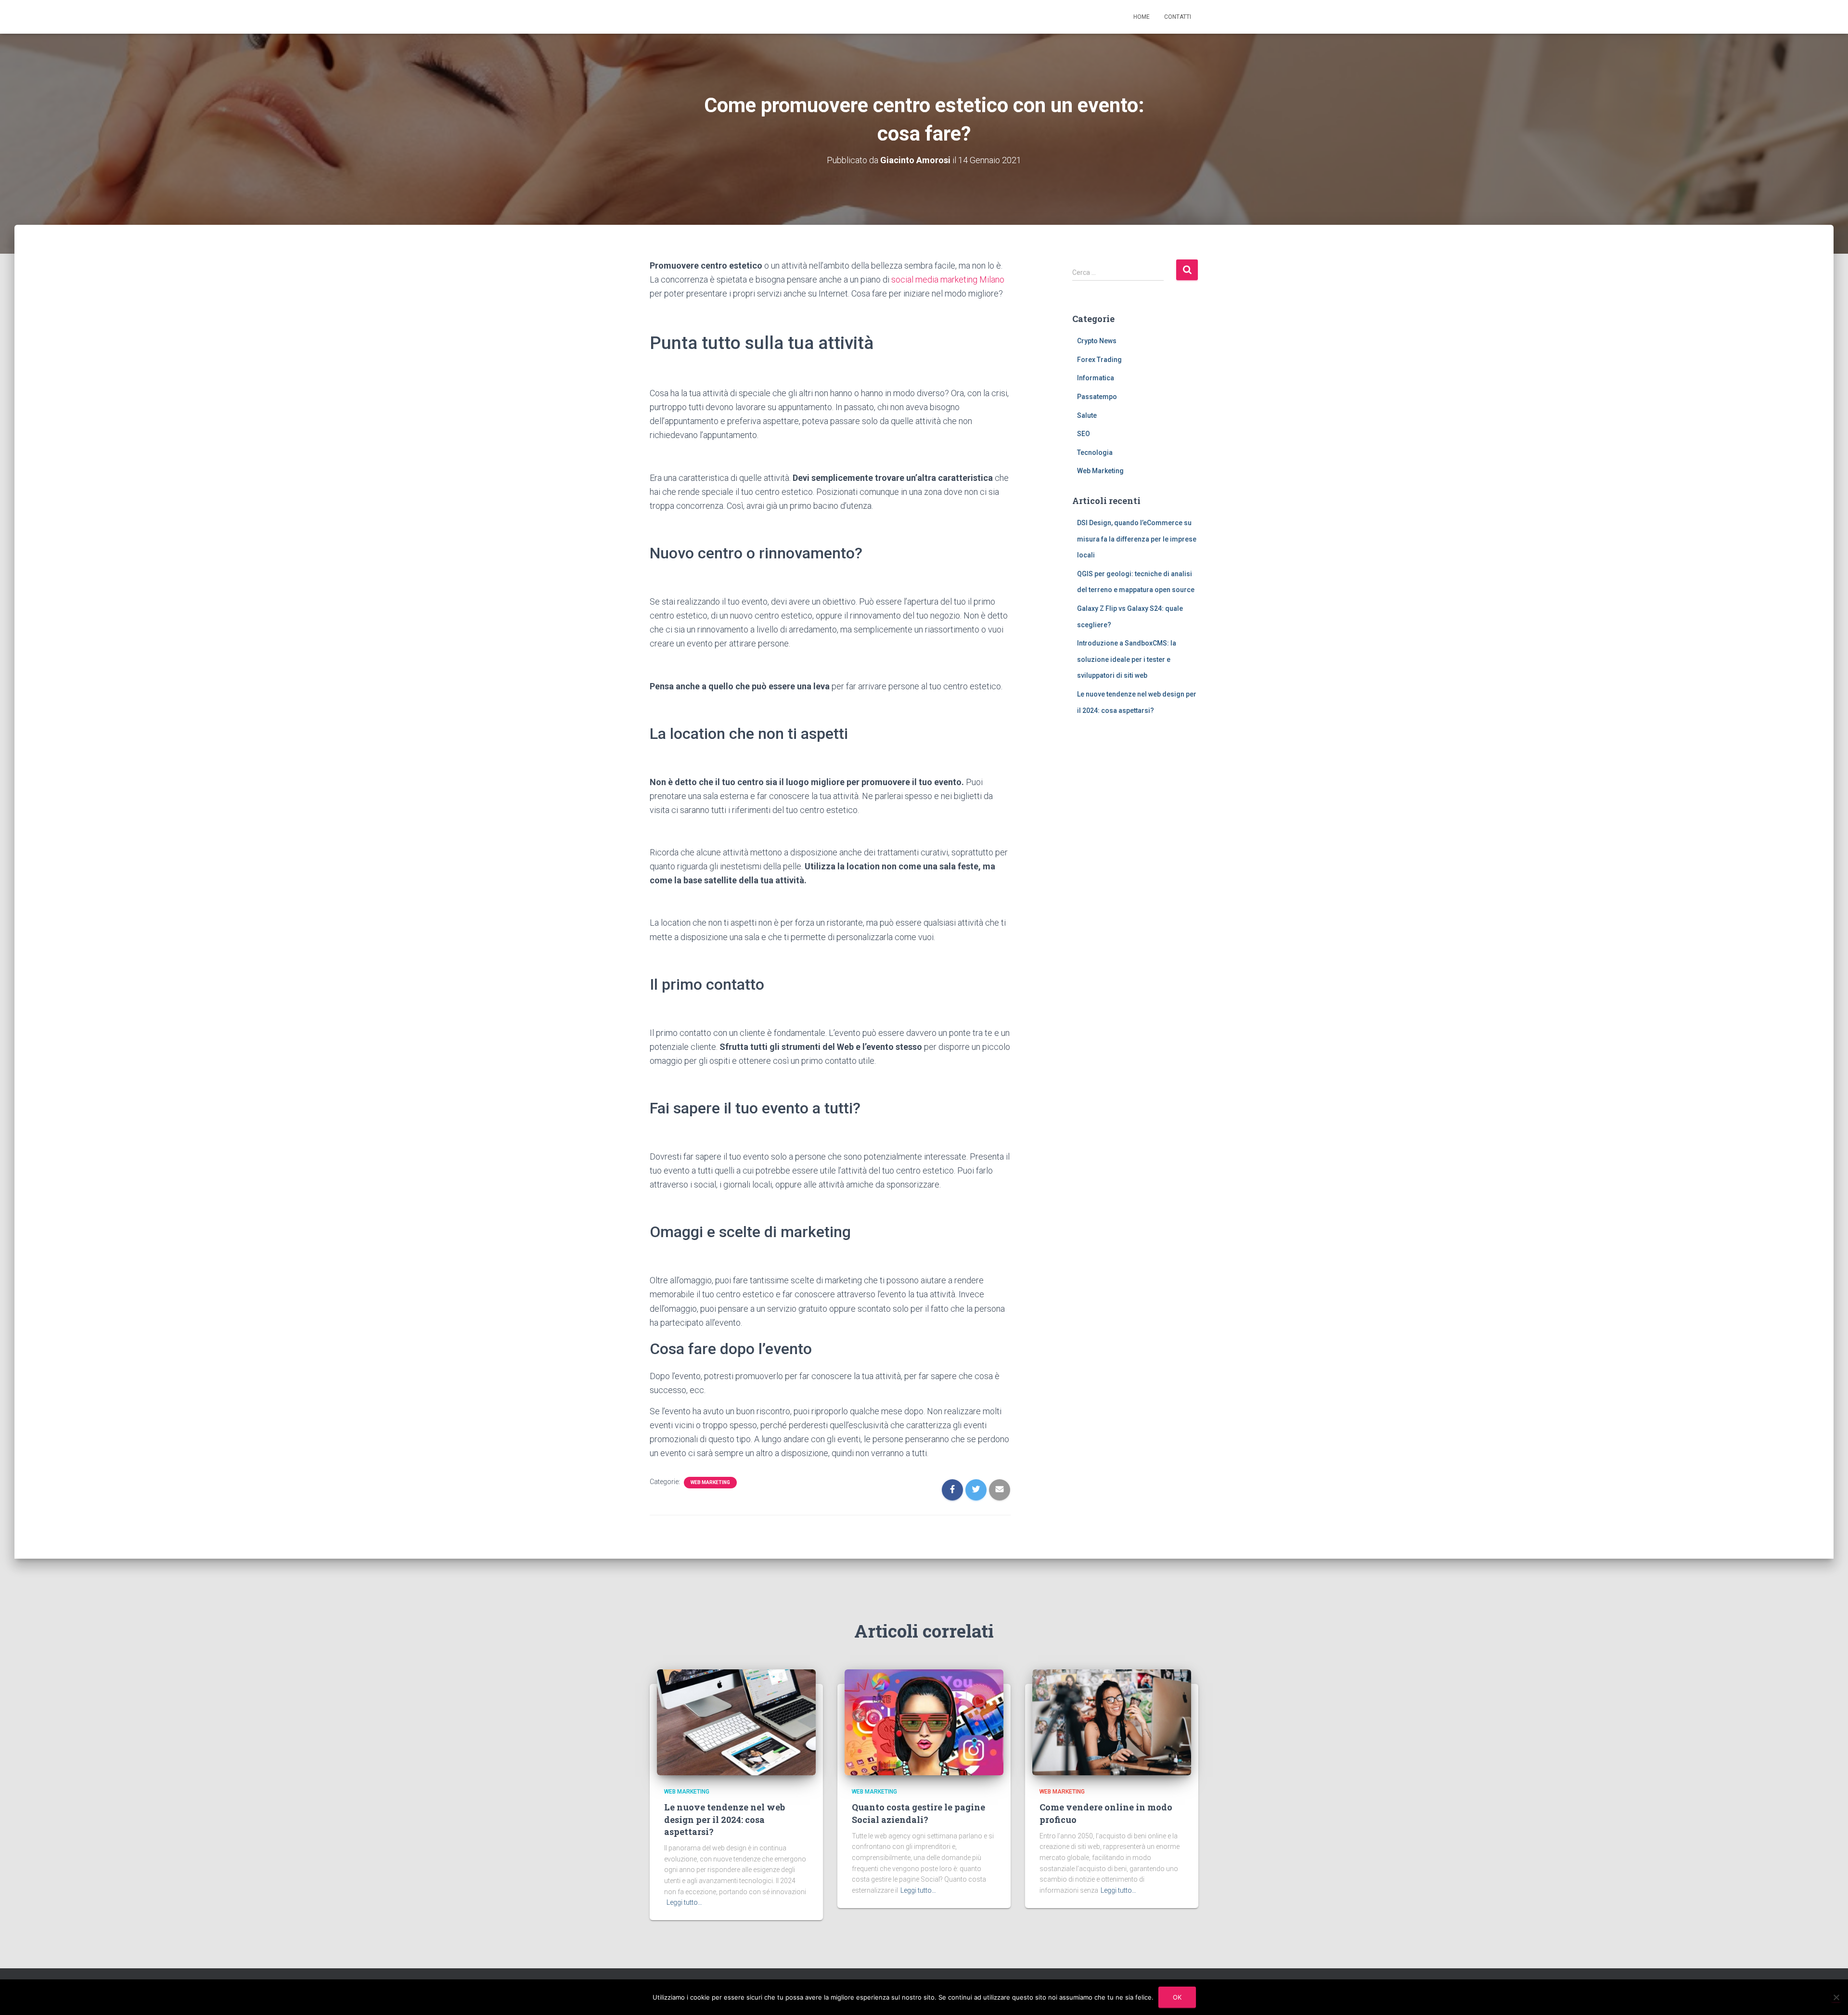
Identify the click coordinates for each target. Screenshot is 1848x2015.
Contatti (1178, 17)
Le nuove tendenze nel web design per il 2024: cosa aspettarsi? (725, 1819)
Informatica (1096, 378)
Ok (1177, 1997)
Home (1142, 17)
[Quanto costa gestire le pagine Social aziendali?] (924, 1722)
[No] (1836, 1997)
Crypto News (1097, 341)
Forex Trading (1099, 360)
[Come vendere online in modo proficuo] (1112, 1722)
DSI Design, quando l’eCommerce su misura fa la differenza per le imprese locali (1137, 539)
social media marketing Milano (948, 279)
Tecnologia (1095, 452)
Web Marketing (710, 1482)
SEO (1084, 434)
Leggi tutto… (684, 1902)
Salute (1087, 415)
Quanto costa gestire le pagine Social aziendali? (918, 1813)
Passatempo (1097, 397)
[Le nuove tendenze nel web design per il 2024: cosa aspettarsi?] (736, 1722)
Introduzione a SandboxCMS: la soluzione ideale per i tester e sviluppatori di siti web (1127, 659)
